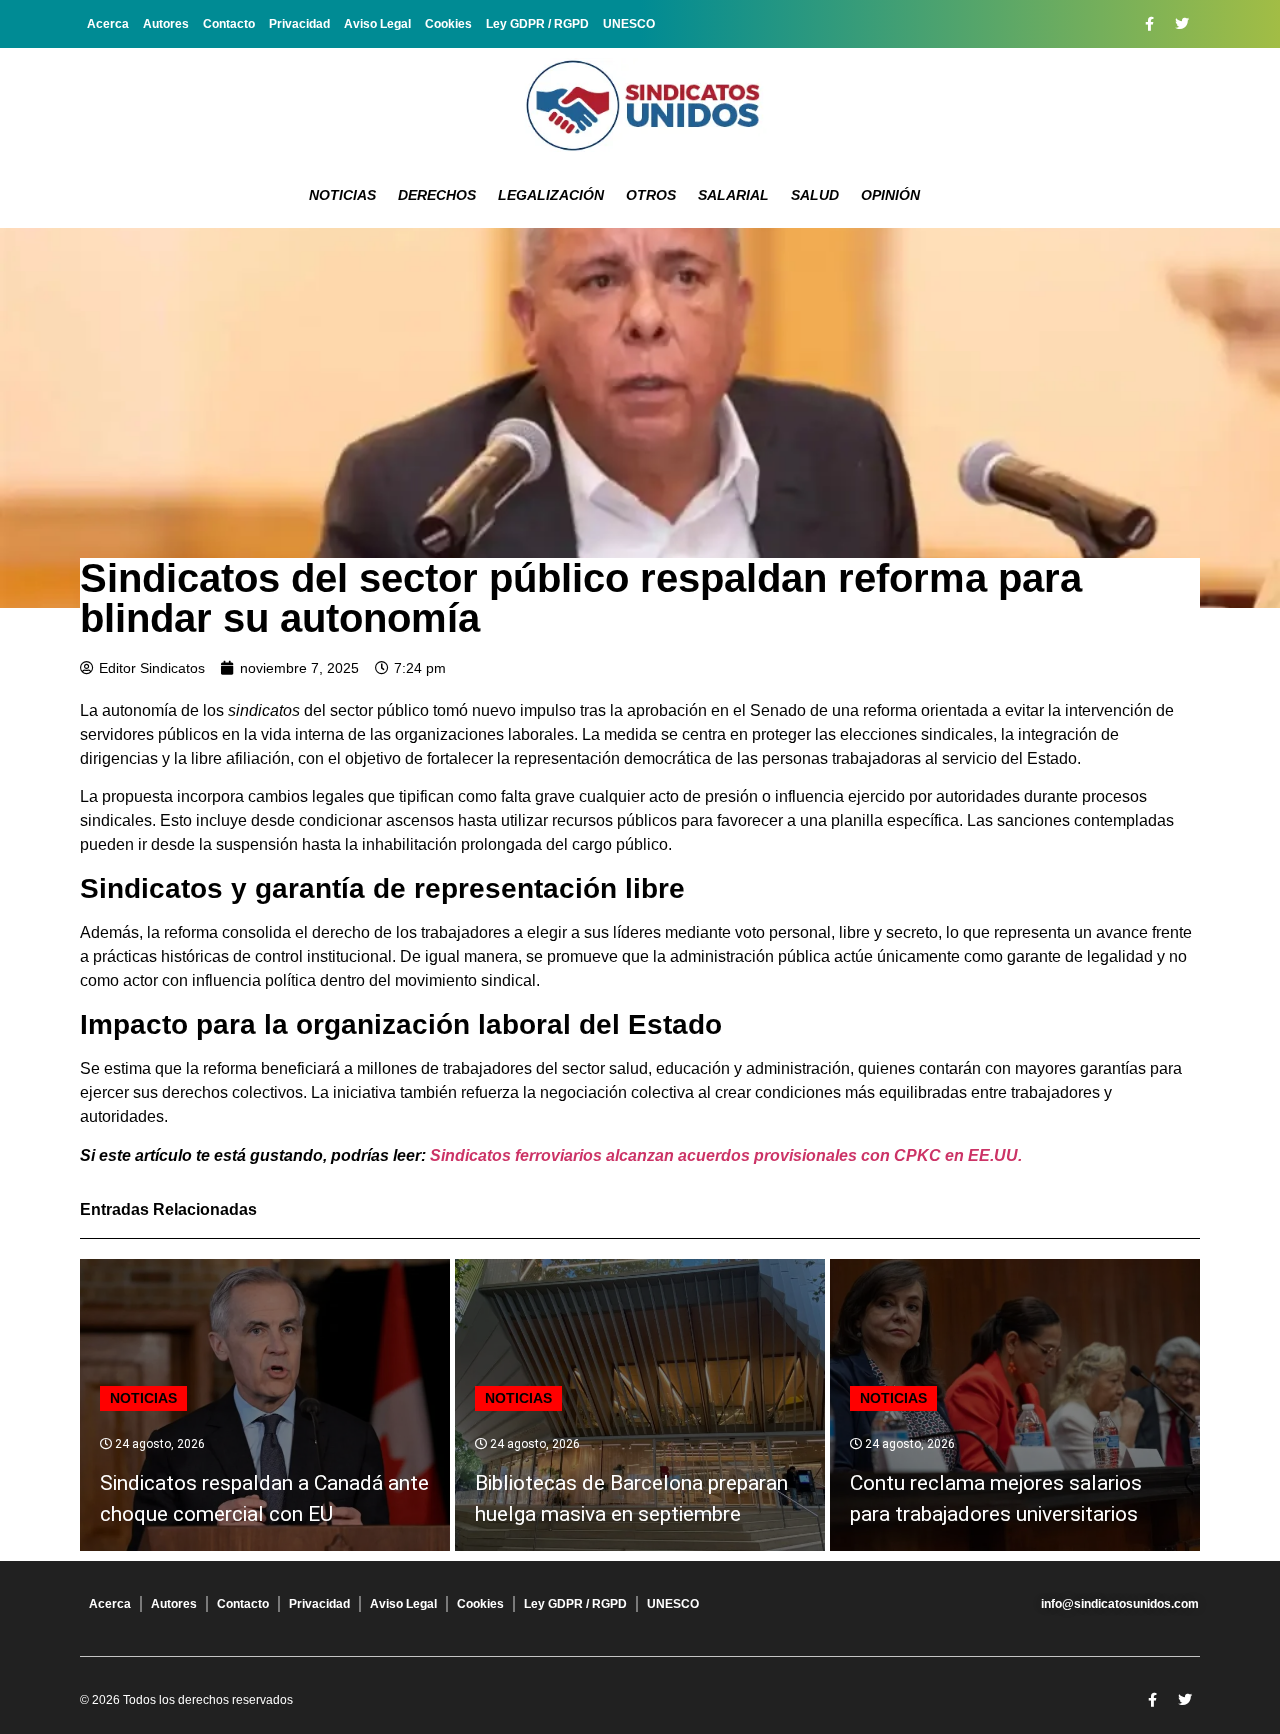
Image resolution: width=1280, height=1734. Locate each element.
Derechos (437, 195)
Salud (815, 195)
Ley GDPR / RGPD (537, 24)
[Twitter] (1182, 24)
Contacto (229, 24)
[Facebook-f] (1149, 24)
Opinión (890, 195)
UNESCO (629, 24)
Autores (166, 24)
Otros (651, 195)
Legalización (551, 195)
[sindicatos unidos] (640, 105)
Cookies (448, 24)
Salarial (733, 195)
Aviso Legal (377, 24)
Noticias (342, 195)
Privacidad (299, 24)
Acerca (108, 24)
